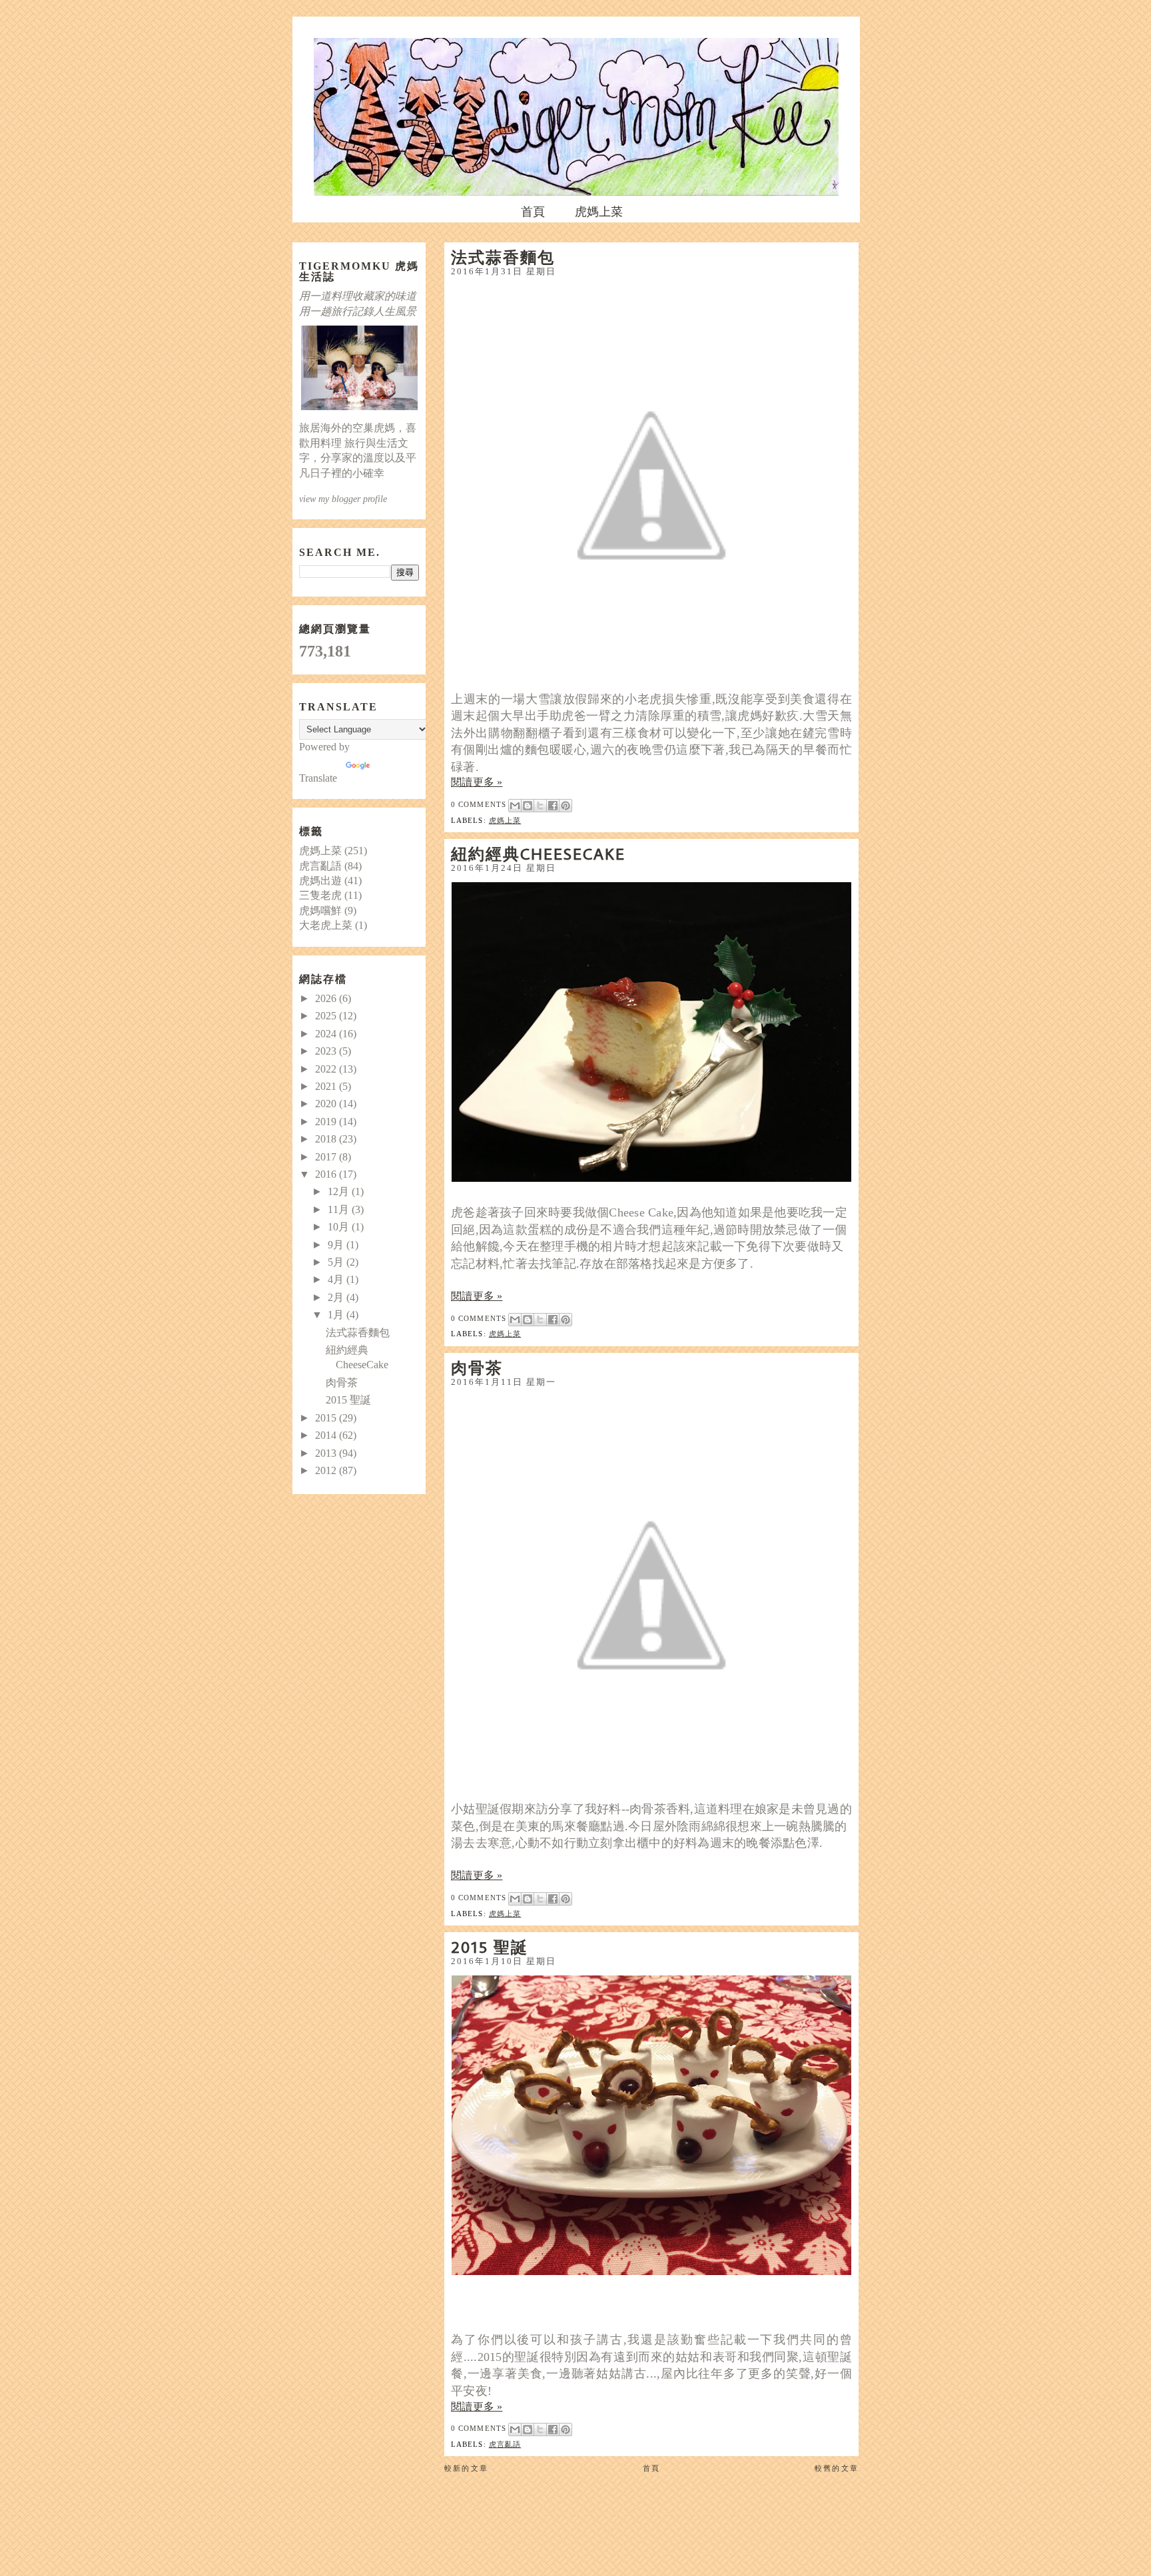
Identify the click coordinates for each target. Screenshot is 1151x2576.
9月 (337, 1245)
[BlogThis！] (528, 806)
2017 (327, 1157)
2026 (327, 998)
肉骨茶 (477, 1368)
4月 (337, 1279)
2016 (327, 1174)
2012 (327, 1470)
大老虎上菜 (326, 925)
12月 (340, 1191)
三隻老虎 (320, 895)
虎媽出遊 (320, 881)
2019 (327, 1122)
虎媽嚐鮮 (320, 910)
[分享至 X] (540, 806)
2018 (327, 1139)
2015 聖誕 (490, 1947)
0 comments (479, 804)
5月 (337, 1262)
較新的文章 (466, 2468)
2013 (327, 1453)
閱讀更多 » (477, 782)
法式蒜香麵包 (503, 257)
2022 (327, 1069)
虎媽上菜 (599, 212)
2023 (327, 1051)
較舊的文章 (837, 2468)
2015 (327, 1418)
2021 (327, 1086)
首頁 (533, 212)
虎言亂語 (505, 2444)
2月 (337, 1297)
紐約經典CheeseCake (538, 854)
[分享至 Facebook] (553, 806)
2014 (327, 1435)
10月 (340, 1227)
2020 (327, 1104)
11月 (340, 1209)
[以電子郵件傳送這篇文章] (515, 806)
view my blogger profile (343, 499)
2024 (327, 1034)
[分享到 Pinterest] (566, 806)
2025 (327, 1016)
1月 (337, 1315)
